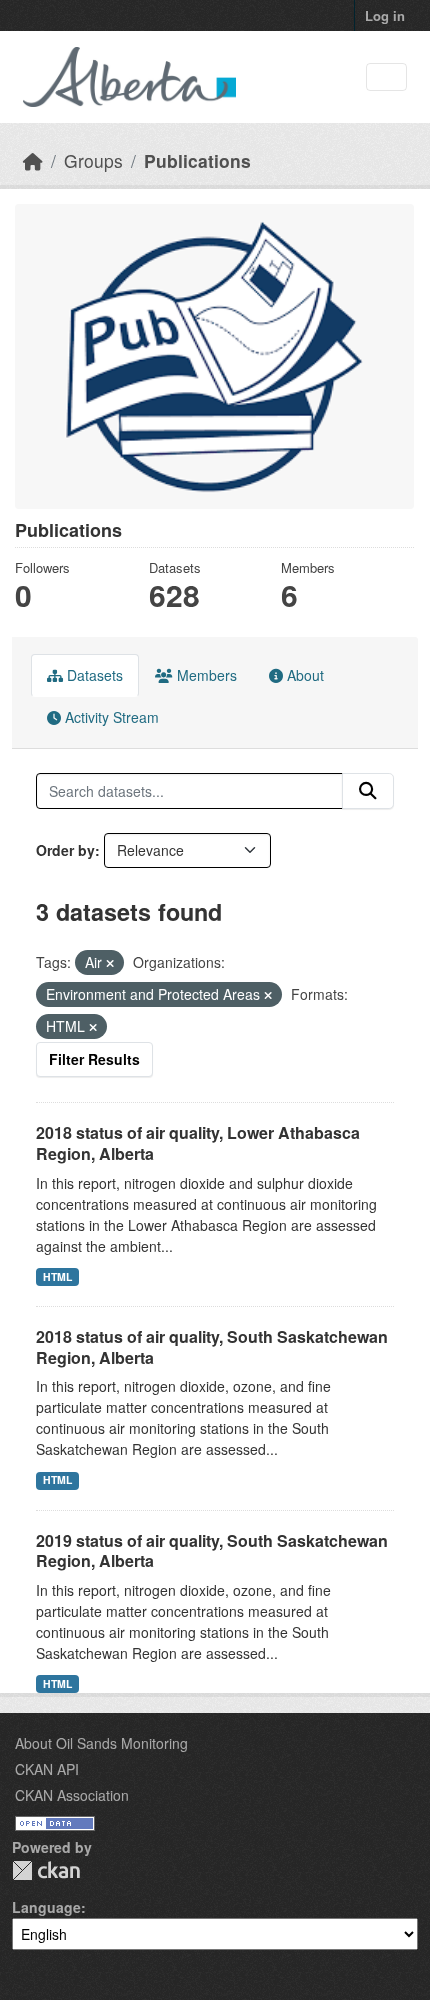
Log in (385, 15)
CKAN (46, 1870)
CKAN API (47, 1769)
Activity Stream (110, 717)
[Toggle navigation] (386, 77)
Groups (93, 160)
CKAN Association (72, 1795)
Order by (65, 850)
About (303, 675)
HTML (57, 1276)
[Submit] (368, 791)
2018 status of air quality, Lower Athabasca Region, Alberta (198, 1143)
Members (205, 675)
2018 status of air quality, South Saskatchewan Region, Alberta (212, 1347)
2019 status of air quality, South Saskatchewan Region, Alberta (212, 1551)
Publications (197, 160)
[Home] (33, 160)
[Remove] (110, 963)
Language (46, 1907)
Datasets (93, 675)
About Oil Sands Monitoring (101, 1743)
